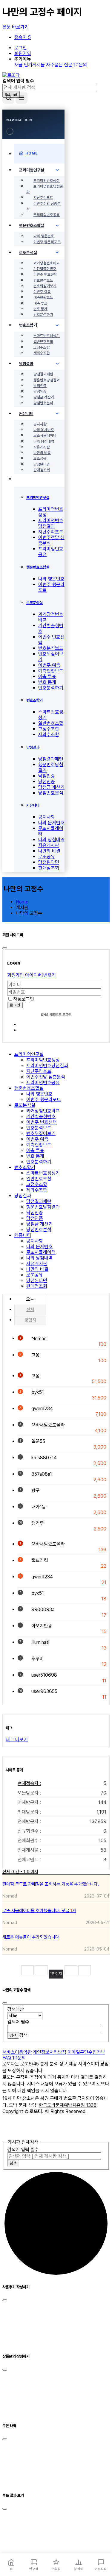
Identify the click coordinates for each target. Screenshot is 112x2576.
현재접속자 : (62, 1783)
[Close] (10, 131)
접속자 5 (23, 37)
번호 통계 (40, 309)
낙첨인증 (40, 386)
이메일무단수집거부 (86, 2052)
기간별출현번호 (45, 269)
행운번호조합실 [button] (29, 1088)
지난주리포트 (43, 198)
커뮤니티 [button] (23, 1235)
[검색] (8, 98)
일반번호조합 (43, 342)
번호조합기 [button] (25, 1167)
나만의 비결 (42, 453)
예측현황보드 (43, 297)
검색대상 (16, 2009)
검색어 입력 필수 (23, 2150)
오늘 (30, 1299)
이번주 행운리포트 (47, 242)
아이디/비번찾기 (40, 975)
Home (22, 902)
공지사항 (40, 424)
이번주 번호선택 (45, 274)
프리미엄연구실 (32, 170)
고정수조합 (42, 347)
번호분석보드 (43, 280)
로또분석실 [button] (25, 1105)
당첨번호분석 (43, 403)
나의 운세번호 (44, 430)
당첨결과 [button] (23, 1196)
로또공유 (40, 458)
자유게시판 (42, 447)
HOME (32, 153)
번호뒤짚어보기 (45, 286)
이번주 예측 (42, 292)
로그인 (21, 48)
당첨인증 (40, 391)
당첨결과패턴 (43, 374)
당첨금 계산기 (44, 397)
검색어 (18, 2022)
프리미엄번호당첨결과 (45, 189)
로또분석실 (28, 252)
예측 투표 (40, 303)
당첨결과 (26, 363)
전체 (30, 1310)
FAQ (7, 2058)
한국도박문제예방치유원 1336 (68, 2105)
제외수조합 (42, 353)
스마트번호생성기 (47, 336)
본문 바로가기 (16, 27)
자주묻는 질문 (59, 65)
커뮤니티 (26, 414)
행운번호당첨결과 (47, 380)
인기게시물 (34, 65)
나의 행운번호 (44, 236)
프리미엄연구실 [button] (29, 1054)
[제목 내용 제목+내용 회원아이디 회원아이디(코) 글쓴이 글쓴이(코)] (25, 2016)
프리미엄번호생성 (47, 181)
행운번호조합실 (32, 225)
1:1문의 (80, 65)
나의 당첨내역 (44, 441)
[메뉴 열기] (22, 98)
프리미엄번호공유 (47, 215)
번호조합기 (28, 325)
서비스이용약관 (17, 2052)
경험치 (30, 1320)
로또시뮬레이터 (45, 435)
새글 (19, 65)
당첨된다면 (42, 464)
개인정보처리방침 (50, 2052)
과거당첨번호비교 (47, 263)
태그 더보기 (17, 1740)
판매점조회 (42, 470)
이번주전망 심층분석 (43, 206)
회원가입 (23, 53)
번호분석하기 (43, 315)
